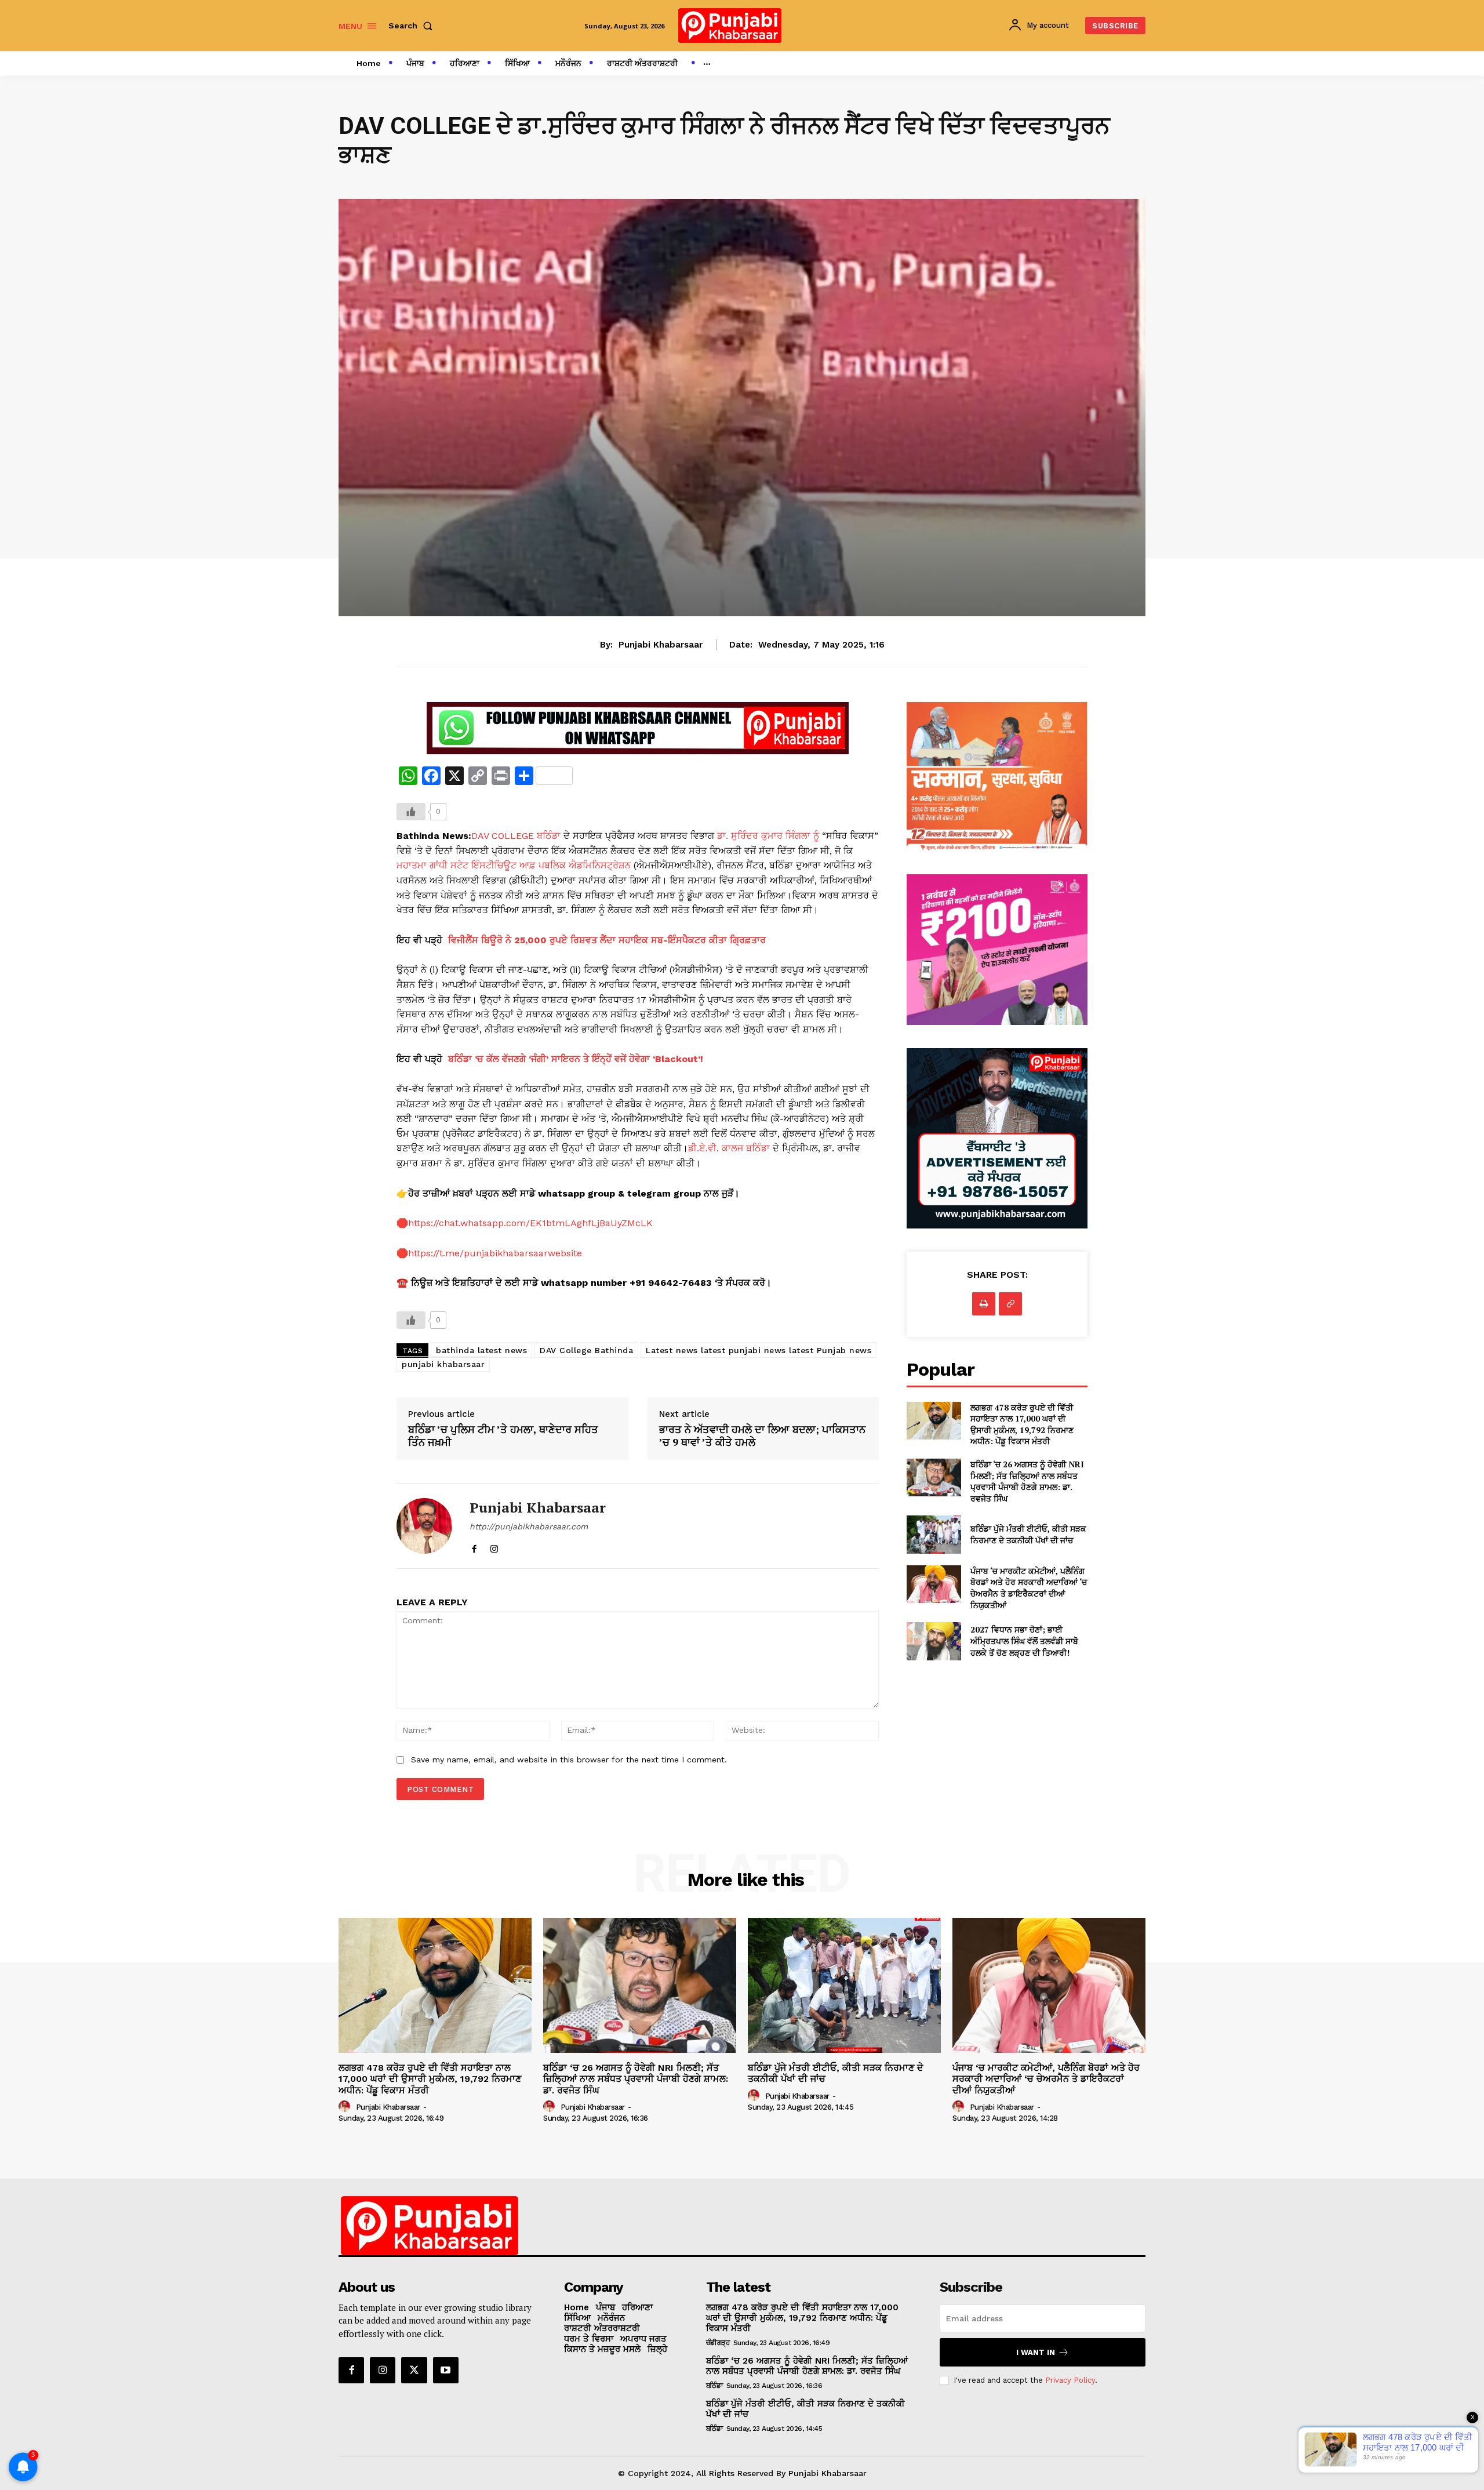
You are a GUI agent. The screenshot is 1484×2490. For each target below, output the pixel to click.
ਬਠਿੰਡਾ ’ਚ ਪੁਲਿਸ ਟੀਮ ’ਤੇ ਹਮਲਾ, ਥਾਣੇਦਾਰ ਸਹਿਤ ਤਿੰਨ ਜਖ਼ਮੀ (503, 1436)
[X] (414, 2370)
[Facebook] (474, 1546)
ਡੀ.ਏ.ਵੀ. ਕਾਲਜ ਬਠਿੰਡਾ (729, 1148)
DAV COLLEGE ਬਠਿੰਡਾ (516, 836)
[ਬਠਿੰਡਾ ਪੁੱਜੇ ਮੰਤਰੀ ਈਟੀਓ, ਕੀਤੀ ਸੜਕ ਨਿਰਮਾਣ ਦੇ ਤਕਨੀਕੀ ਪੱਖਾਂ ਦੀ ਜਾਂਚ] (934, 1534)
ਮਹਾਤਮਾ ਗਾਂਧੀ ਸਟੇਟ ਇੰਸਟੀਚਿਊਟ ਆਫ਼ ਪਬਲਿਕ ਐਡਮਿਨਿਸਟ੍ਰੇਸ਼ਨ (514, 865)
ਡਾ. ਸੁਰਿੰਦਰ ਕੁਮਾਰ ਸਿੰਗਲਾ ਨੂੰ (768, 836)
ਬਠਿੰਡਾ (714, 2386)
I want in (1036, 2352)
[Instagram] (494, 1546)
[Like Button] (411, 812)
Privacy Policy (1070, 2380)
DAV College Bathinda (586, 1350)
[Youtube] (446, 2370)
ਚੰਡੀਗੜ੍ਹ (718, 2343)
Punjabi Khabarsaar (661, 645)
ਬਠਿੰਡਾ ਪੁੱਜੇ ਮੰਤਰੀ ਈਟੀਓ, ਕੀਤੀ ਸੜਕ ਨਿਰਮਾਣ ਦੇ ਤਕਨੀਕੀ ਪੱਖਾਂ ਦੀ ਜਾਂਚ (1028, 1534)
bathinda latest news (481, 1350)
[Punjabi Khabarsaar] (424, 1526)
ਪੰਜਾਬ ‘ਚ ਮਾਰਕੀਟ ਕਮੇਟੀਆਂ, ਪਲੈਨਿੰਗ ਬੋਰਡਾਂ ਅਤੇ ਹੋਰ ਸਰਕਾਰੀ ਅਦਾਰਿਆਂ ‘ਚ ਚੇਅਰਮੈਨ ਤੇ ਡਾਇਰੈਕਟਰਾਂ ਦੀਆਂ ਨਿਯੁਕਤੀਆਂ (1029, 1588)
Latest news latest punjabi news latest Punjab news (759, 1350)
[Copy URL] (1010, 1304)
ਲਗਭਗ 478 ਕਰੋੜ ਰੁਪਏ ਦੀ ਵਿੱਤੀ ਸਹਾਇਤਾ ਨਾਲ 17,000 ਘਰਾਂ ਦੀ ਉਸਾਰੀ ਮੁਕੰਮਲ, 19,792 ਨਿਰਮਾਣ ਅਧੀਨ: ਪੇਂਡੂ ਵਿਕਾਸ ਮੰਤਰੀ (1022, 1424)
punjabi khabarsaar (443, 1364)
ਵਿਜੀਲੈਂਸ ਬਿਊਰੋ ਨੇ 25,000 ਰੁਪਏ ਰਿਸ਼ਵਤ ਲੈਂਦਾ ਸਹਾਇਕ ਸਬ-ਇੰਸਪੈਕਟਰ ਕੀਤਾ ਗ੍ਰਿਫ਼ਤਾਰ (607, 940)
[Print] (984, 1304)
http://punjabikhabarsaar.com (529, 1526)
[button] (413, 26)
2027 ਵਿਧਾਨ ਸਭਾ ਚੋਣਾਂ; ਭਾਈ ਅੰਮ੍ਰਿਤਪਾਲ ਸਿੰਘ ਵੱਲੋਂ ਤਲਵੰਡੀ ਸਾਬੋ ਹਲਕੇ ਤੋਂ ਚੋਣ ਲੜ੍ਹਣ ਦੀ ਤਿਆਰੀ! (1024, 1641)
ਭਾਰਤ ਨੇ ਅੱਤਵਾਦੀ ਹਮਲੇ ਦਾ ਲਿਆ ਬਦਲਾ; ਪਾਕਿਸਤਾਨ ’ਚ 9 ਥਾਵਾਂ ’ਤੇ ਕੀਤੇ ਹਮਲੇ (762, 1436)
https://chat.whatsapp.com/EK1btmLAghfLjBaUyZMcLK (530, 1223)
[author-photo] (346, 2107)
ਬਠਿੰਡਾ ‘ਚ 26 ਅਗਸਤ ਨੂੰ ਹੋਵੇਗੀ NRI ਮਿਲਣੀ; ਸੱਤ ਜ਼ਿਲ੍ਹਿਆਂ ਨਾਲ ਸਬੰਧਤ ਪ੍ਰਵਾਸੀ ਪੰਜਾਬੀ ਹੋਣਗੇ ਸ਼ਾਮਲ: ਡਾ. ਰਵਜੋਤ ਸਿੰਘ (1027, 1481)
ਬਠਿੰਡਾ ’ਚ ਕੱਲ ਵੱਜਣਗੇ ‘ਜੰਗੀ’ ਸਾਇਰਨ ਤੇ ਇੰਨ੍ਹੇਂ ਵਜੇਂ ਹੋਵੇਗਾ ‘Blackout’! (576, 1059)
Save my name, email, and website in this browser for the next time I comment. (569, 1760)
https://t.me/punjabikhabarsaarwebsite (495, 1253)
